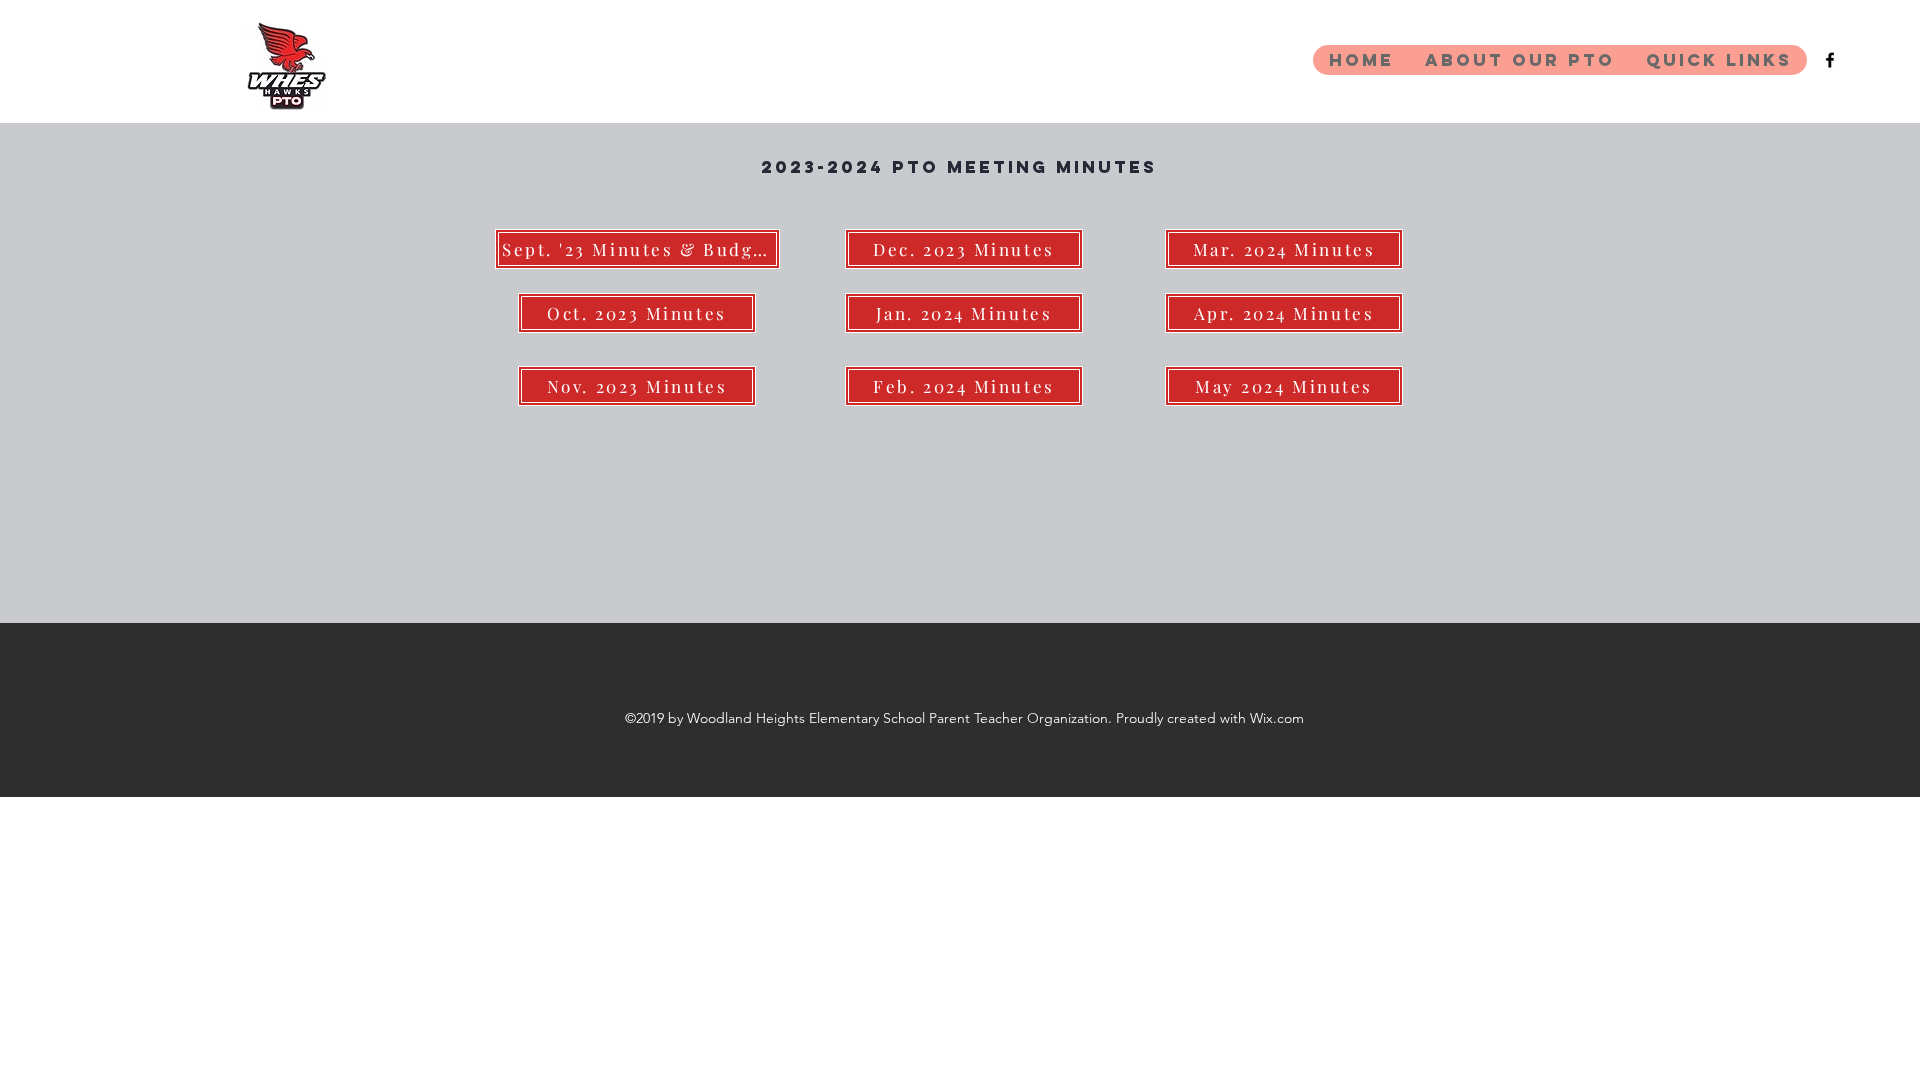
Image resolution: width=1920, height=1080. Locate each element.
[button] (1519, 60)
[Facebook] (1830, 60)
